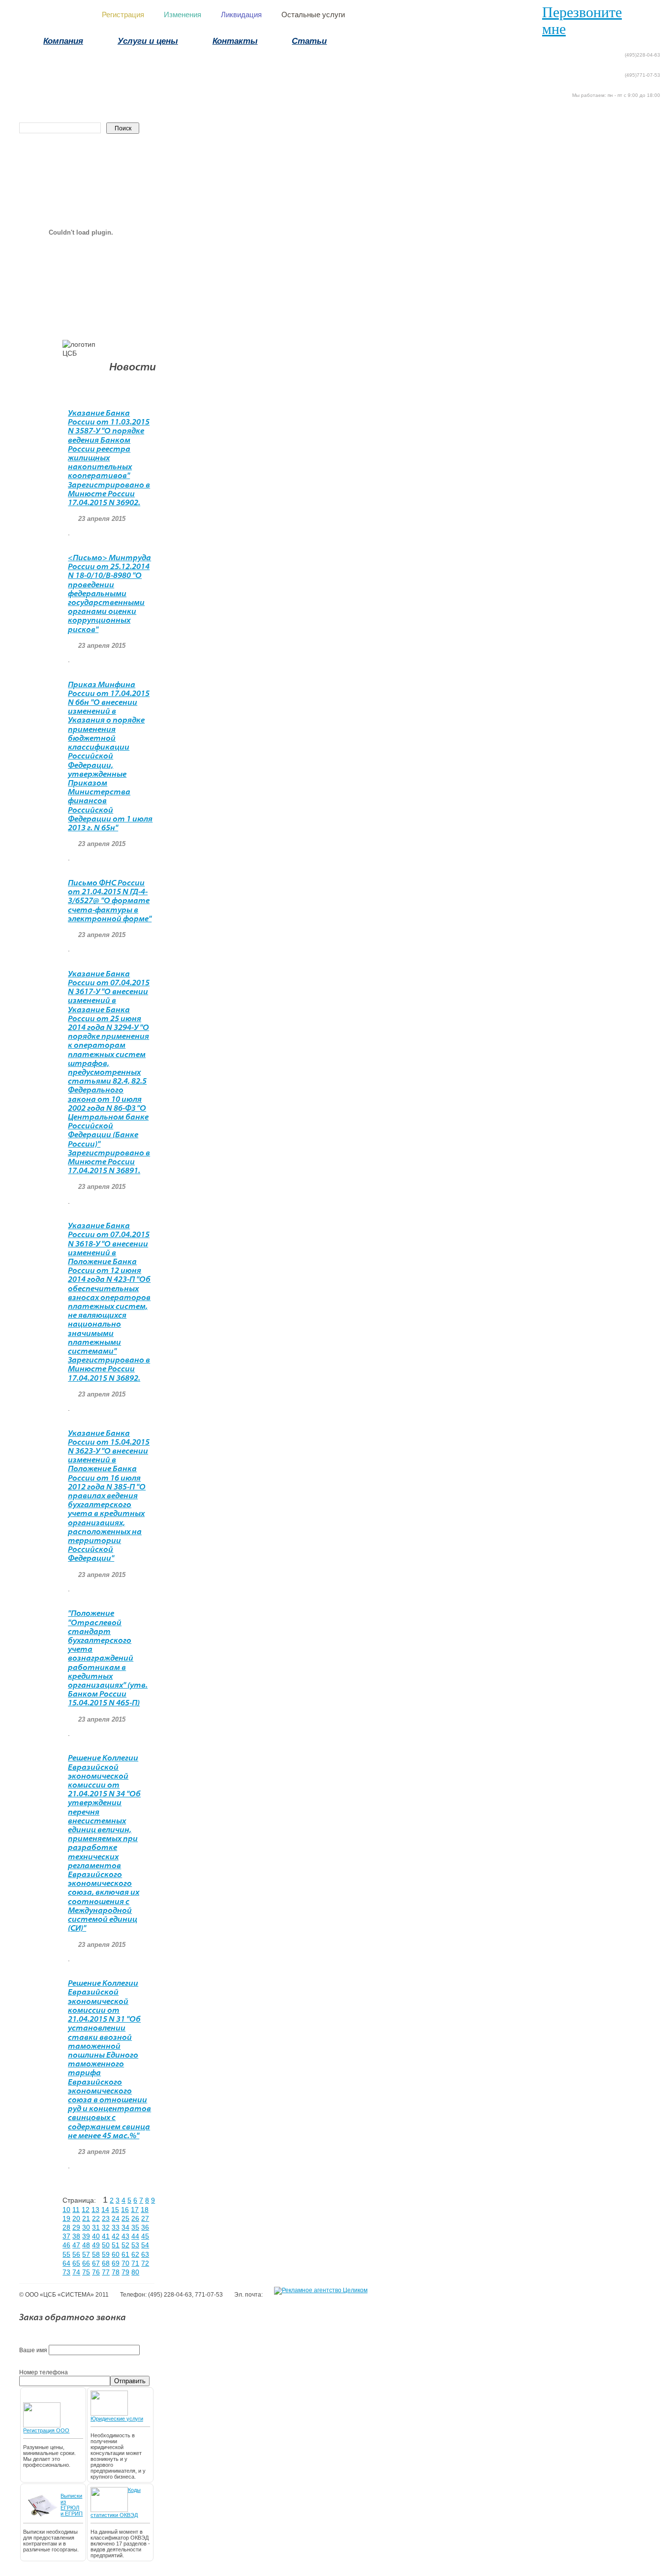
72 (145, 2263)
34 (125, 2227)
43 (125, 2236)
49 (96, 2245)
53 (135, 2245)
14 (105, 2210)
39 (86, 2236)
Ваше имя (33, 2350)
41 (106, 2236)
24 (116, 2218)
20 (76, 2218)
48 (86, 2245)
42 (116, 2236)
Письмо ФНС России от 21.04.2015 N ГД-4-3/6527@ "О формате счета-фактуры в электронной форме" (110, 901)
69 (116, 2263)
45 (145, 2236)
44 (135, 2236)
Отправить (130, 2381)
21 (86, 2218)
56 (76, 2254)
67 (96, 2263)
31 (96, 2227)
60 (116, 2254)
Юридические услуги (117, 2419)
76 (96, 2272)
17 (135, 2210)
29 (76, 2227)
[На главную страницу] (641, 42)
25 (125, 2218)
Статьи (309, 41)
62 (135, 2254)
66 (86, 2263)
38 (76, 2236)
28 (66, 2227)
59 (106, 2254)
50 (106, 2245)
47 (76, 2245)
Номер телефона (44, 2372)
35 (135, 2227)
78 (116, 2272)
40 (96, 2236)
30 (86, 2227)
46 (66, 2245)
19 (66, 2218)
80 (135, 2272)
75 (86, 2272)
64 (66, 2263)
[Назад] (658, 42)
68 (106, 2263)
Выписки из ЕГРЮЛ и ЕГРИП (72, 2505)
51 (116, 2245)
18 (145, 2210)
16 (125, 2210)
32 (106, 2227)
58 (96, 2254)
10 (66, 2210)
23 (106, 2218)
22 (96, 2218)
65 (76, 2263)
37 (66, 2236)
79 (125, 2272)
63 (145, 2254)
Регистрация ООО (46, 2430)
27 (145, 2218)
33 (116, 2227)
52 (125, 2245)
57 (86, 2254)
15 (115, 2210)
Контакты (235, 41)
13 (95, 2210)
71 (135, 2263)
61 (125, 2254)
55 (66, 2254)
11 (76, 2210)
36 (145, 2227)
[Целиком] (321, 2291)
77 (106, 2272)
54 (145, 2245)
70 (125, 2263)
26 (135, 2218)
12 (86, 2210)
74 (76, 2272)
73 (66, 2272)
